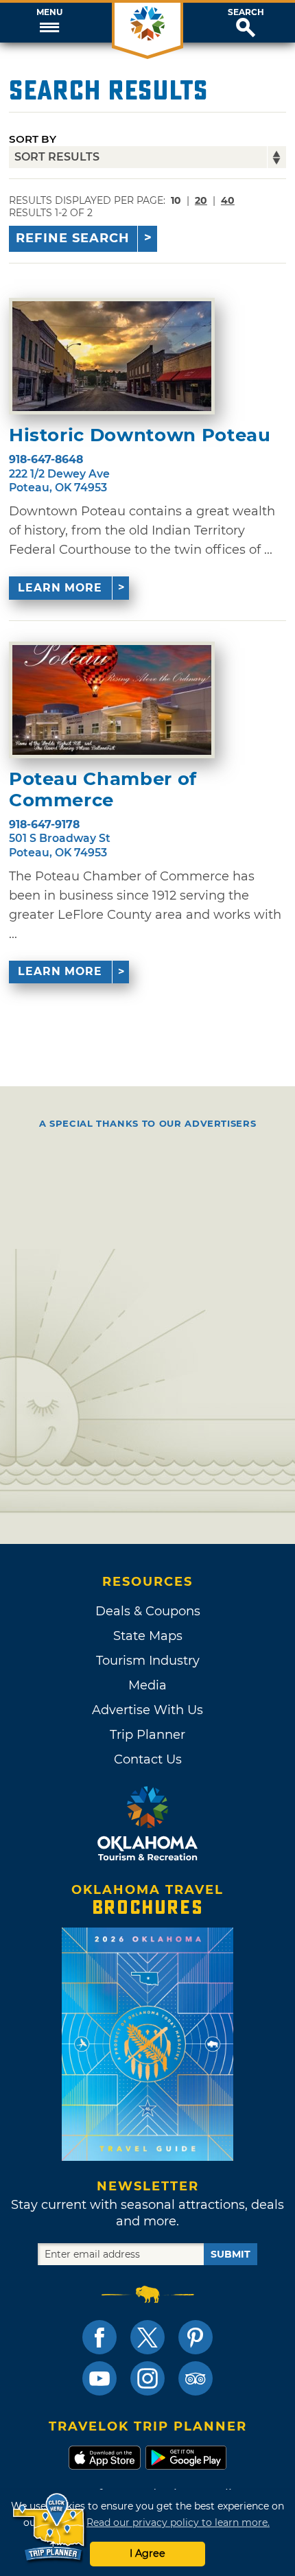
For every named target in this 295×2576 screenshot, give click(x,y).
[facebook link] (99, 2337)
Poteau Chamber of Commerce (103, 790)
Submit (231, 2254)
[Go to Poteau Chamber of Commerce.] (112, 700)
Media (147, 1685)
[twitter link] (147, 2337)
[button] (49, 23)
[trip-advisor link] (196, 2378)
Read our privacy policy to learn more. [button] (178, 2522)
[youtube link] (99, 2378)
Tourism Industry (148, 1661)
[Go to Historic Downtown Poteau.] (112, 356)
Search (246, 12)
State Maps (148, 1636)
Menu (49, 12)
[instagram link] (147, 2378)
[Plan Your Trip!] (50, 2528)
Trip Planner (147, 1735)
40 (228, 200)
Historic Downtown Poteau (140, 435)
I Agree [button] (147, 2553)
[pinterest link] (196, 2337)
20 (201, 200)
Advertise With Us (147, 1710)
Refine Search (73, 238)
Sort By (33, 139)
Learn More (60, 588)
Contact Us (148, 1759)
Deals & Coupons (148, 1611)
